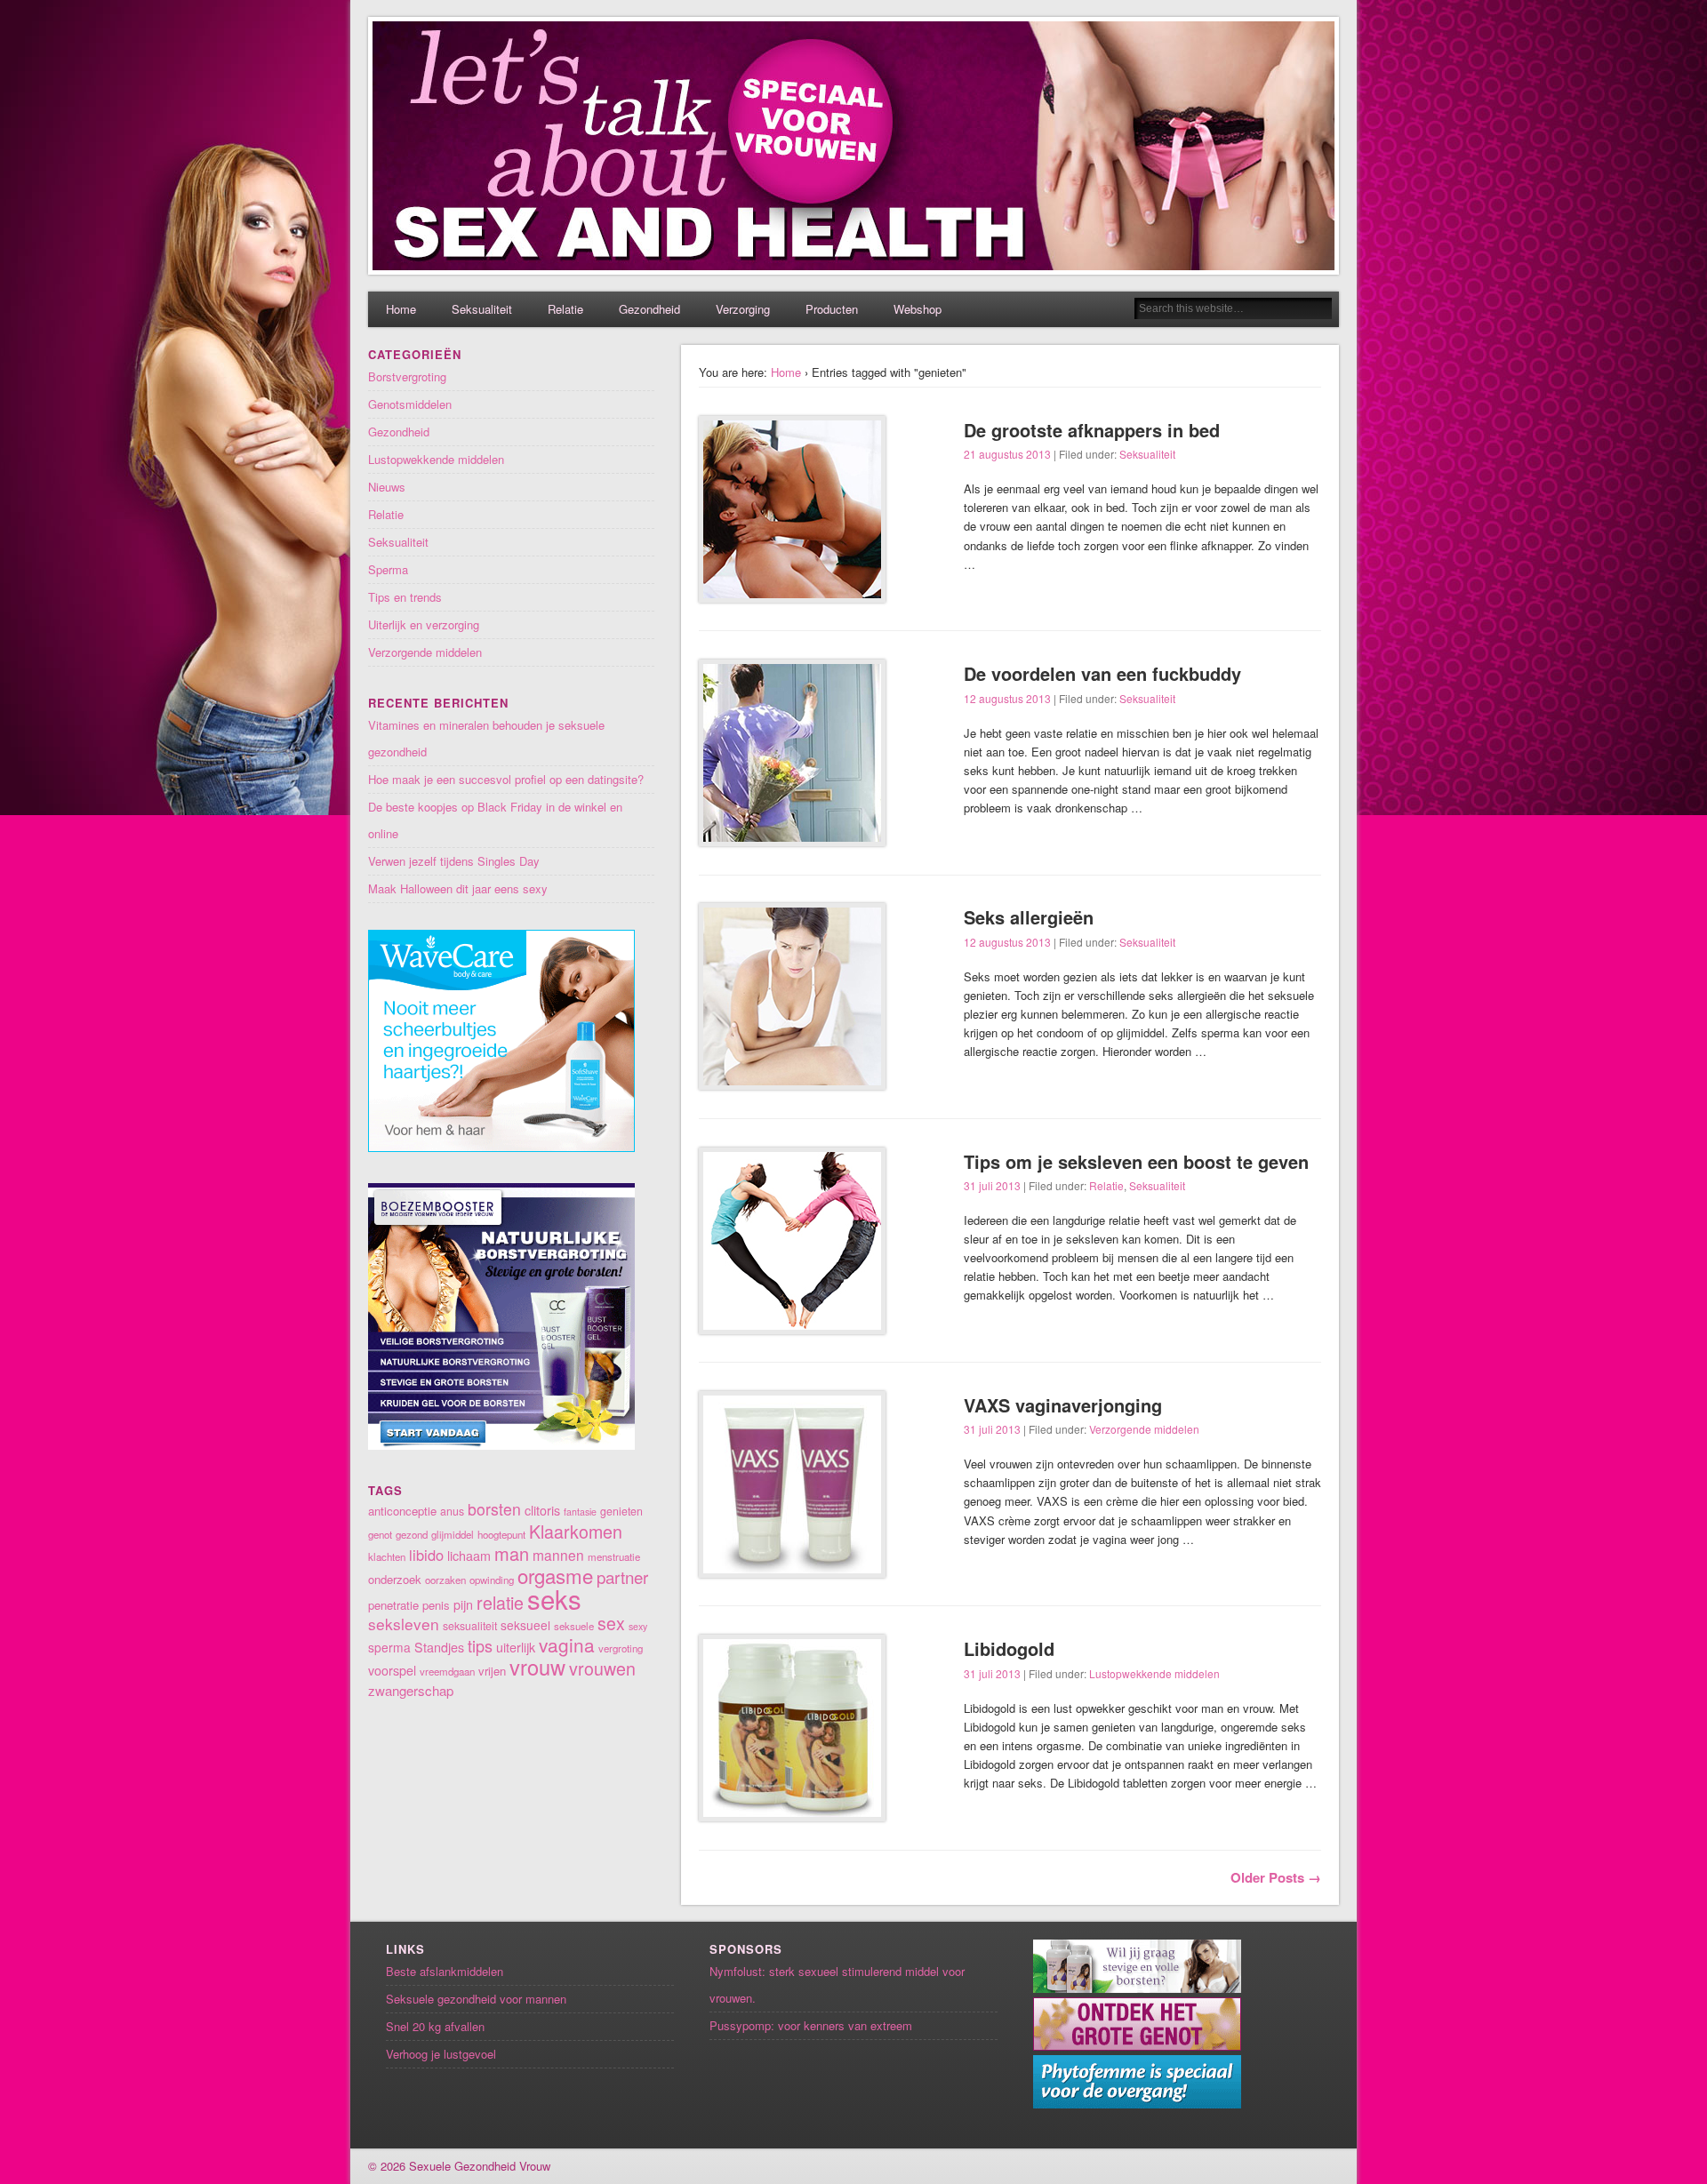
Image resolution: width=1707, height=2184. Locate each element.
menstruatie (614, 1556)
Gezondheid (649, 309)
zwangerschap (411, 1690)
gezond (412, 1534)
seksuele (574, 1626)
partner (622, 1576)
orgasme (555, 1575)
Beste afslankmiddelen (445, 1971)
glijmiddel (453, 1534)
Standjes (439, 1647)
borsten (494, 1509)
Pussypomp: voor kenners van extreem (811, 2025)
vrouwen (602, 1668)
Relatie (565, 309)
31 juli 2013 (992, 1185)
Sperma (388, 569)
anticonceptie (402, 1511)
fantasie (580, 1512)
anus (452, 1511)
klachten (387, 1556)
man (512, 1553)
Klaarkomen (576, 1531)
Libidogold (1009, 1648)
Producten (832, 309)
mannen (558, 1555)
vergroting (621, 1648)
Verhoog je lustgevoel (441, 2054)
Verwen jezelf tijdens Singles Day (454, 861)
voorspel (392, 1670)
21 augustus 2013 (1007, 454)
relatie (500, 1602)
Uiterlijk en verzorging (424, 624)
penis (436, 1605)
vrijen (492, 1671)
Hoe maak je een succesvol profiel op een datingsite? (506, 779)
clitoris (542, 1510)
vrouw (537, 1667)
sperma (389, 1647)
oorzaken (445, 1580)
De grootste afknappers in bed (1092, 430)
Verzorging (743, 309)
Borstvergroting (407, 376)
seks (554, 1598)
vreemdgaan (447, 1671)
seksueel (525, 1625)
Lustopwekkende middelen (1154, 1673)
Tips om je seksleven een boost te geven (1136, 1161)
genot (380, 1534)
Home (401, 309)
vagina (567, 1644)
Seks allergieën (1029, 917)
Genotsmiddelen (410, 404)
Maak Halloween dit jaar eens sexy (458, 888)
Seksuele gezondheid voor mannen (476, 1999)
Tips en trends (405, 597)
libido (426, 1555)
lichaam (469, 1556)
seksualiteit (470, 1626)
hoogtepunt (501, 1534)
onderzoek (395, 1579)
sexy (638, 1626)
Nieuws (387, 487)
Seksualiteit (482, 309)
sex (611, 1623)
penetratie (393, 1605)
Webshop (918, 309)
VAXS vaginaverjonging (1063, 1405)
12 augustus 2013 (1007, 698)
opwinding (492, 1580)
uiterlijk (516, 1647)
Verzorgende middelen (1144, 1429)
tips (480, 1645)
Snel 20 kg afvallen (435, 2026)
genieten (621, 1511)
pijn (463, 1604)
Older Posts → (1276, 1877)
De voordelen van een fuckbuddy (1102, 673)
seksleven (404, 1624)
